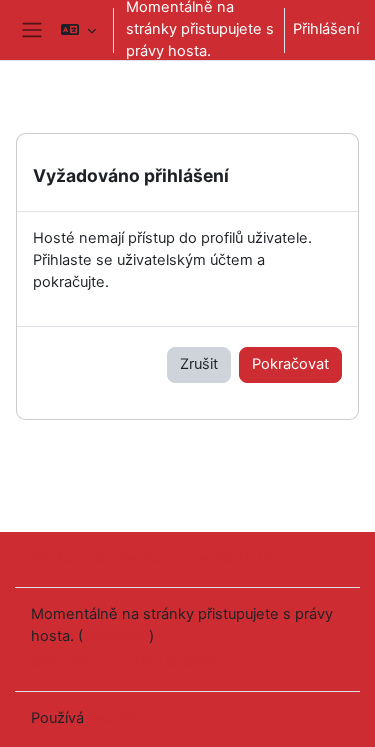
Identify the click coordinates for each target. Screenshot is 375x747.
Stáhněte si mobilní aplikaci (123, 661)
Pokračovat (290, 364)
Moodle (114, 718)
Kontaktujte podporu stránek (155, 558)
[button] (78, 30)
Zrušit (199, 364)
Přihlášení (326, 29)
